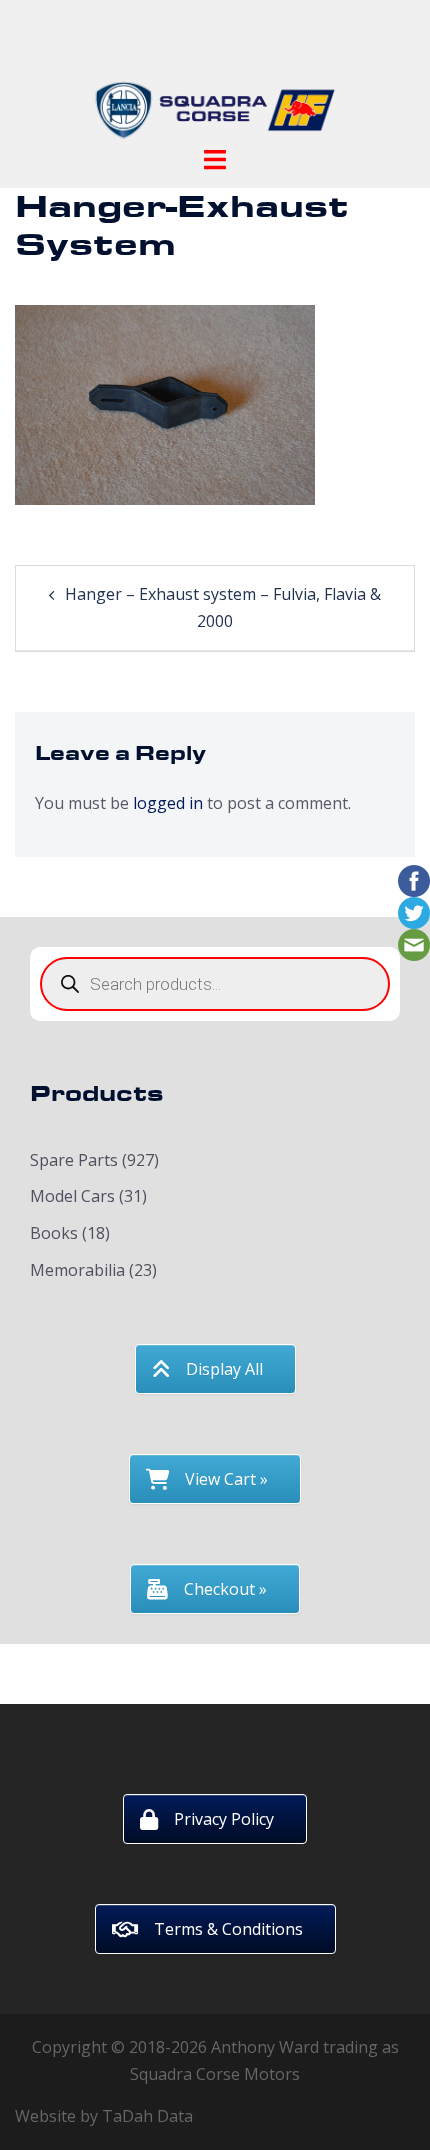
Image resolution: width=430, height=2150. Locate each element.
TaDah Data (147, 2116)
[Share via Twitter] (414, 911)
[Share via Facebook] (414, 879)
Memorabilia (77, 1270)
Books (54, 1233)
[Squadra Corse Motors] (215, 78)
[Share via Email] (414, 943)
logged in (168, 803)
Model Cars (72, 1196)
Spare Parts (74, 1160)
